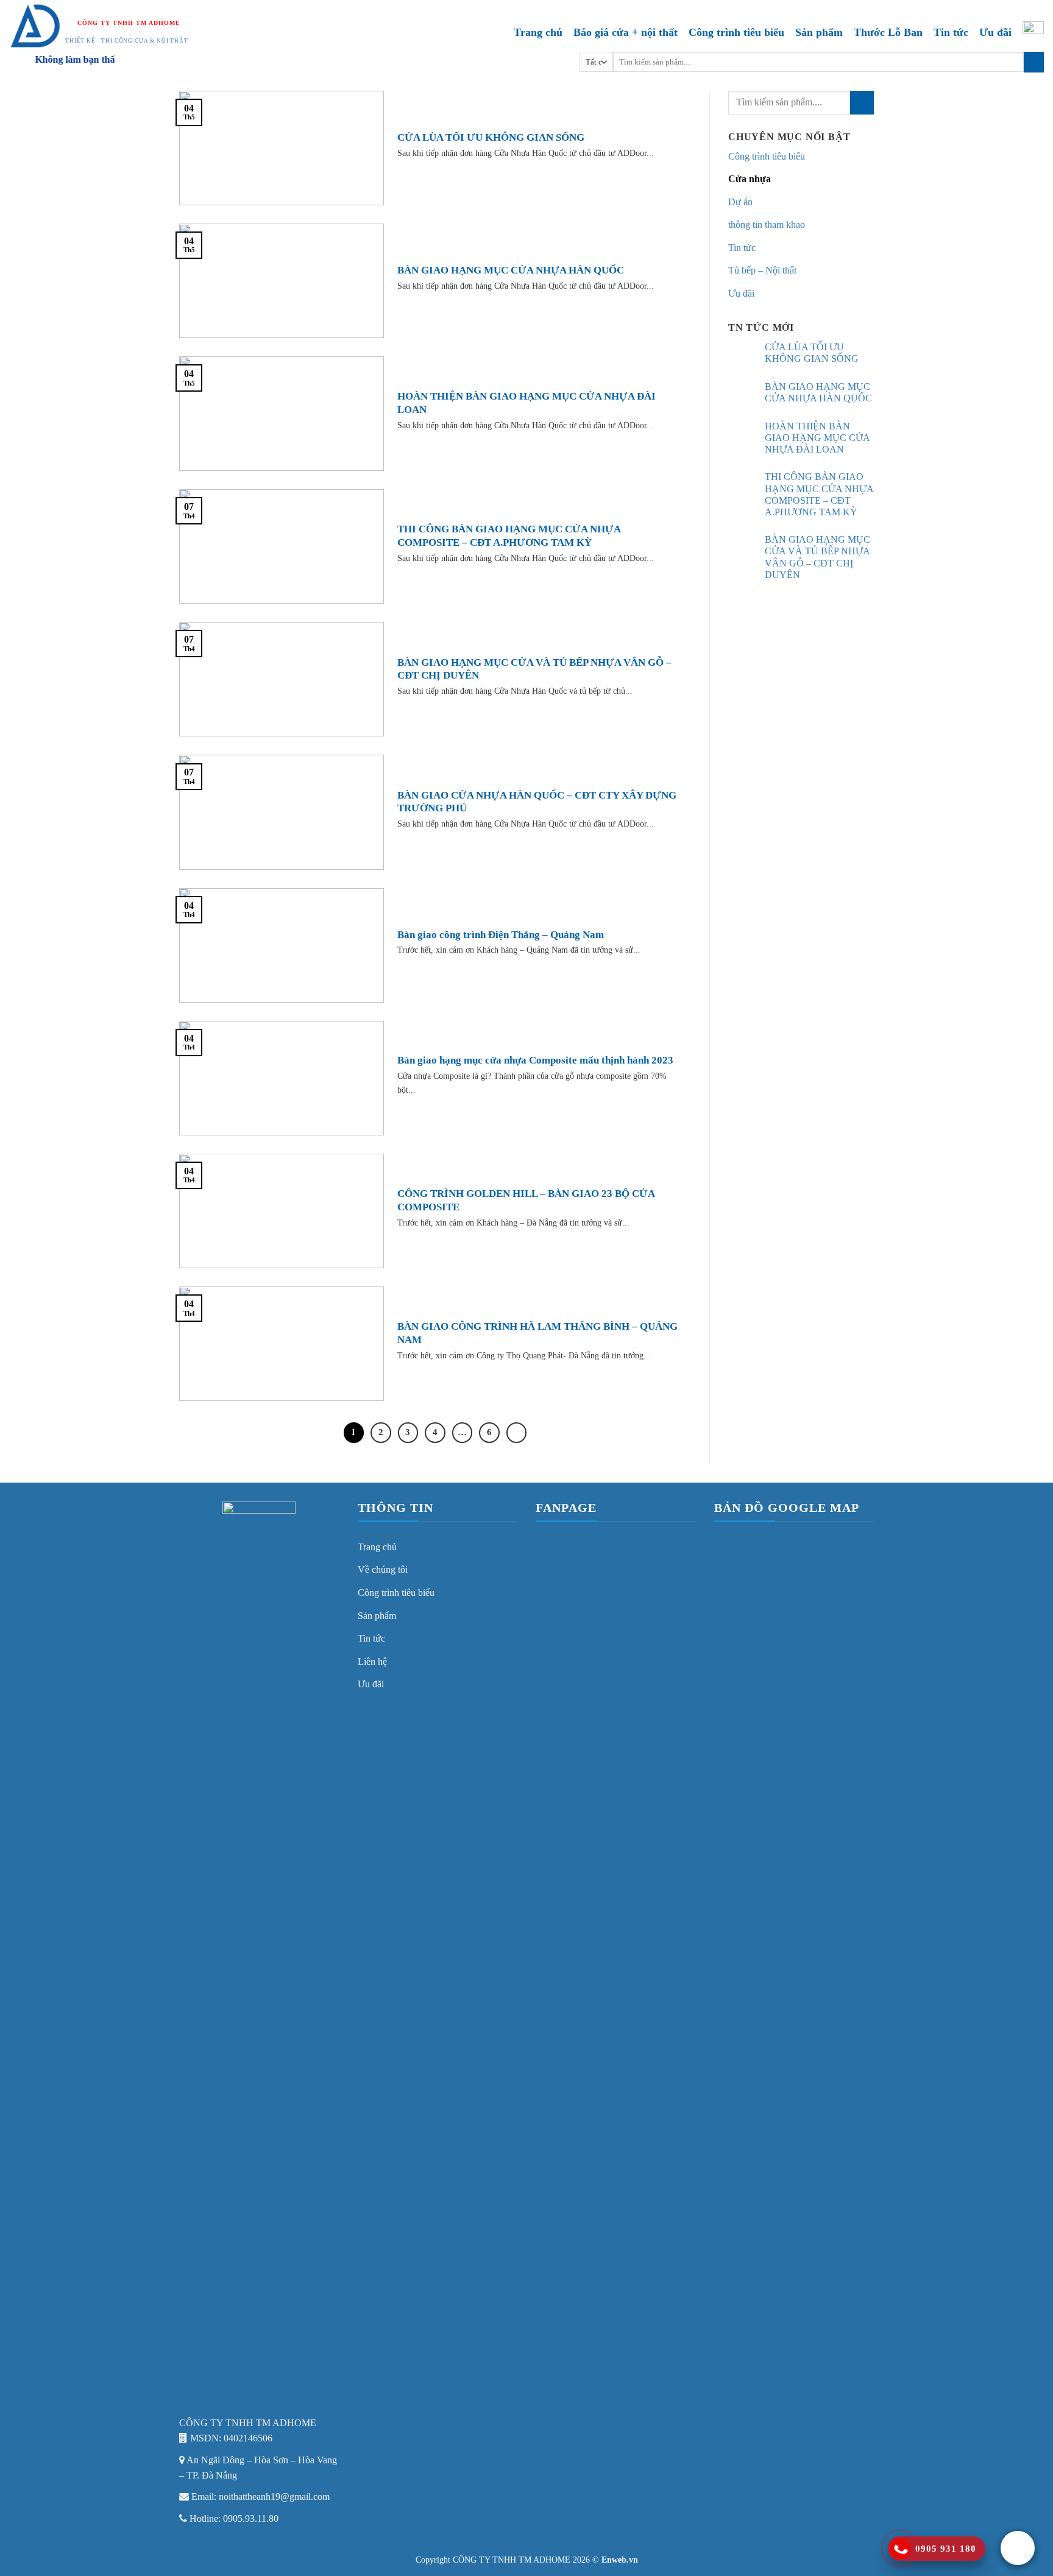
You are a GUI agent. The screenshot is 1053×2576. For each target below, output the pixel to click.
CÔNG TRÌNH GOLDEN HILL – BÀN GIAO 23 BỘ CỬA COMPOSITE (526, 1200)
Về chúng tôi (383, 1569)
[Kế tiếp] (517, 1433)
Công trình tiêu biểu (736, 32)
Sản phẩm (819, 32)
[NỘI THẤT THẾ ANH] (36, 26)
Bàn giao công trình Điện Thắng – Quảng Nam (501, 935)
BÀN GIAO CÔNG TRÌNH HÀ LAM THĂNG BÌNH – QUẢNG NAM (537, 1333)
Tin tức (951, 32)
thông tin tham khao (767, 224)
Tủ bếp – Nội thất (762, 270)
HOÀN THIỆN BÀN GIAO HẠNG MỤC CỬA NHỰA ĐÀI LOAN (526, 403)
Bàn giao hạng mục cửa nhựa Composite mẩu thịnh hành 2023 (535, 1060)
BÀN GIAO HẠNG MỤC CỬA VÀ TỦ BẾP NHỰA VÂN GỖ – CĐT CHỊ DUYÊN (534, 669)
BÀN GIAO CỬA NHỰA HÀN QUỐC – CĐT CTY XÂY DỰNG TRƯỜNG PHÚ (537, 802)
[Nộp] (1034, 62)
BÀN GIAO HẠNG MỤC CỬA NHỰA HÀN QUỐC (511, 270)
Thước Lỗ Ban (888, 32)
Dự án (740, 202)
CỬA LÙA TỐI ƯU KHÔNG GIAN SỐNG (491, 137)
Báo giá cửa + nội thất (626, 32)
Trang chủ (538, 32)
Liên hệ (372, 1661)
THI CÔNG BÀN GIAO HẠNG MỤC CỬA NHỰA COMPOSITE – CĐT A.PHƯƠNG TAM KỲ (509, 536)
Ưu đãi (995, 32)
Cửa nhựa (750, 179)
